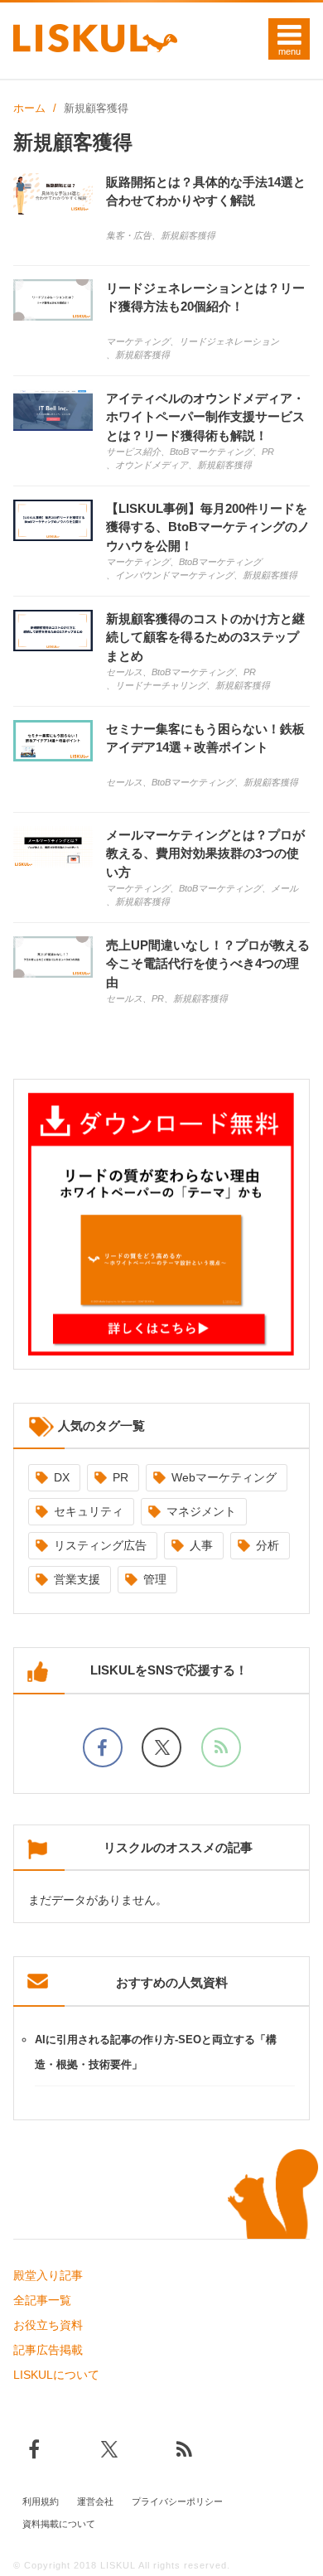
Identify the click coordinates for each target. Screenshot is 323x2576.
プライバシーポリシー (177, 2501)
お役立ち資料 (48, 2325)
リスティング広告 (100, 1545)
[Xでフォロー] (161, 1747)
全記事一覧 (42, 2300)
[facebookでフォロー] (103, 1747)
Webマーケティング (224, 1477)
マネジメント (201, 1511)
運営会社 (95, 2501)
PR (121, 1477)
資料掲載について (59, 2524)
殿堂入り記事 (48, 2275)
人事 (201, 1545)
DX (62, 1477)
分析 (268, 1545)
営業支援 (77, 1579)
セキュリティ (89, 1511)
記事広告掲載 (48, 2350)
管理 (155, 1579)
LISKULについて (56, 2375)
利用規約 (41, 2501)
